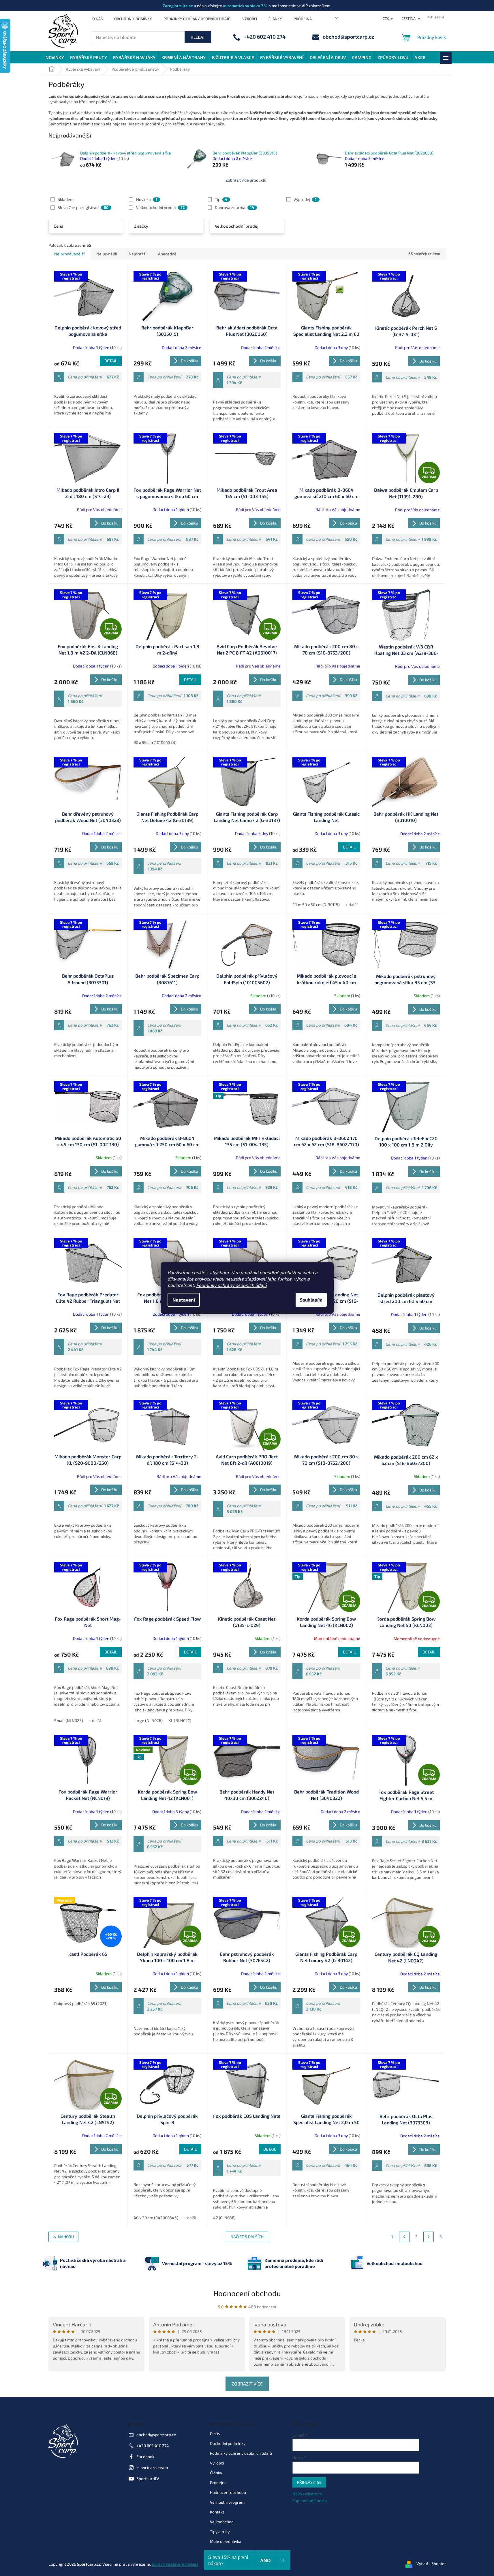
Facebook (145, 2457)
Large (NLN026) (148, 1720)
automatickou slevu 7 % (245, 6)
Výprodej (305, 199)
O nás (97, 19)
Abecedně (167, 254)
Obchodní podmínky (133, 19)
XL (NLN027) (180, 1720)
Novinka (147, 199)
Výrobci (250, 19)
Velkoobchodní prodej (160, 207)
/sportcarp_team (152, 2467)
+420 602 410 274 (153, 2446)
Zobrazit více (247, 2384)
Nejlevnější (107, 254)
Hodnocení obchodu (247, 2293)
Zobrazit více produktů (246, 180)
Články (275, 19)
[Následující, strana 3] (429, 2237)
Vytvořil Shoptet (431, 2563)
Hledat (198, 37)
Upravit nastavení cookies (175, 2564)
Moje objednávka (226, 2541)
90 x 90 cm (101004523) (155, 742)
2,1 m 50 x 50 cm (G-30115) (316, 905)
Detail (111, 361)
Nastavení (184, 1300)
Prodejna (303, 19)
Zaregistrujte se (178, 6)
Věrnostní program (227, 2502)
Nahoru (66, 2237)
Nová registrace (307, 2494)
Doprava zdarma (234, 207)
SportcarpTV (148, 2478)
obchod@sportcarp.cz (156, 2435)
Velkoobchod (222, 2522)
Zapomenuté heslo (310, 2500)
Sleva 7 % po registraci (83, 207)
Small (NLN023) (69, 1720)
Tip (221, 199)
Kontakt (217, 2512)
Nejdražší (137, 254)
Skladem (66, 199)
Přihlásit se (309, 2482)
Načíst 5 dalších (247, 2237)
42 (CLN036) (224, 2218)
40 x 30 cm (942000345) (156, 2218)
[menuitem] (55, 57)
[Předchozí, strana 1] (404, 2237)
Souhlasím (311, 1300)
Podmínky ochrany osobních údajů (231, 1285)
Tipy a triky (220, 2531)
